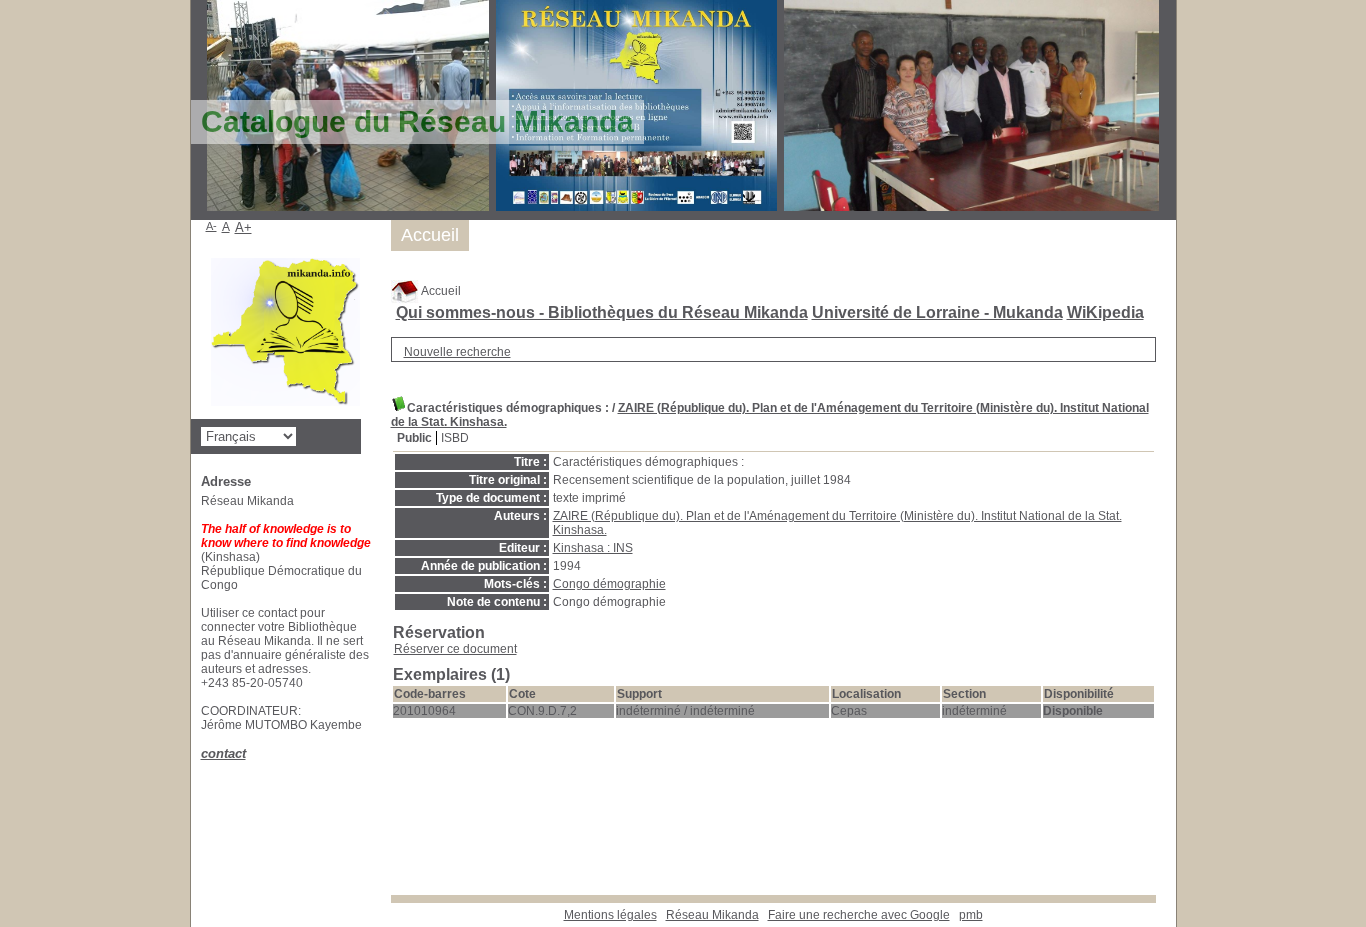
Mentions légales (610, 915)
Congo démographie (609, 584)
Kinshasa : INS (593, 548)
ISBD (455, 438)
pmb (971, 915)
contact (223, 753)
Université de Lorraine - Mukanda (937, 312)
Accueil (440, 291)
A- (211, 226)
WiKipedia (1105, 312)
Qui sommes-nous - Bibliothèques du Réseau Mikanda (602, 312)
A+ (243, 227)
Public (414, 438)
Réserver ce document (455, 649)
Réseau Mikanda (712, 915)
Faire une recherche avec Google (859, 915)
